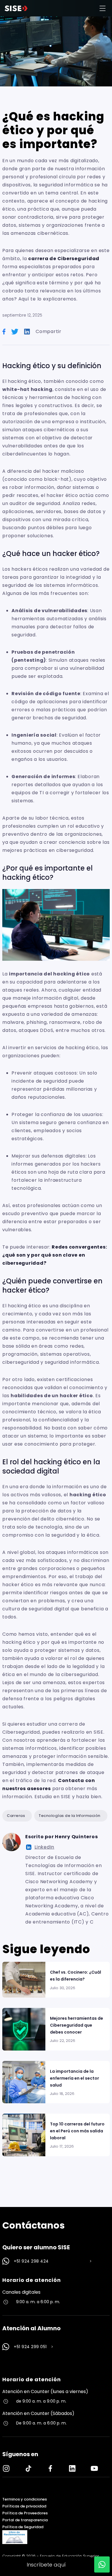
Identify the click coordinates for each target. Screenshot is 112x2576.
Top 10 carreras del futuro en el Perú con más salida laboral (77, 2131)
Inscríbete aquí (46, 2565)
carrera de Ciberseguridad (64, 259)
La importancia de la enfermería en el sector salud (75, 2078)
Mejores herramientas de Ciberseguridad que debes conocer (77, 2025)
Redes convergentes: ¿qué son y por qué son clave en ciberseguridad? (55, 1255)
